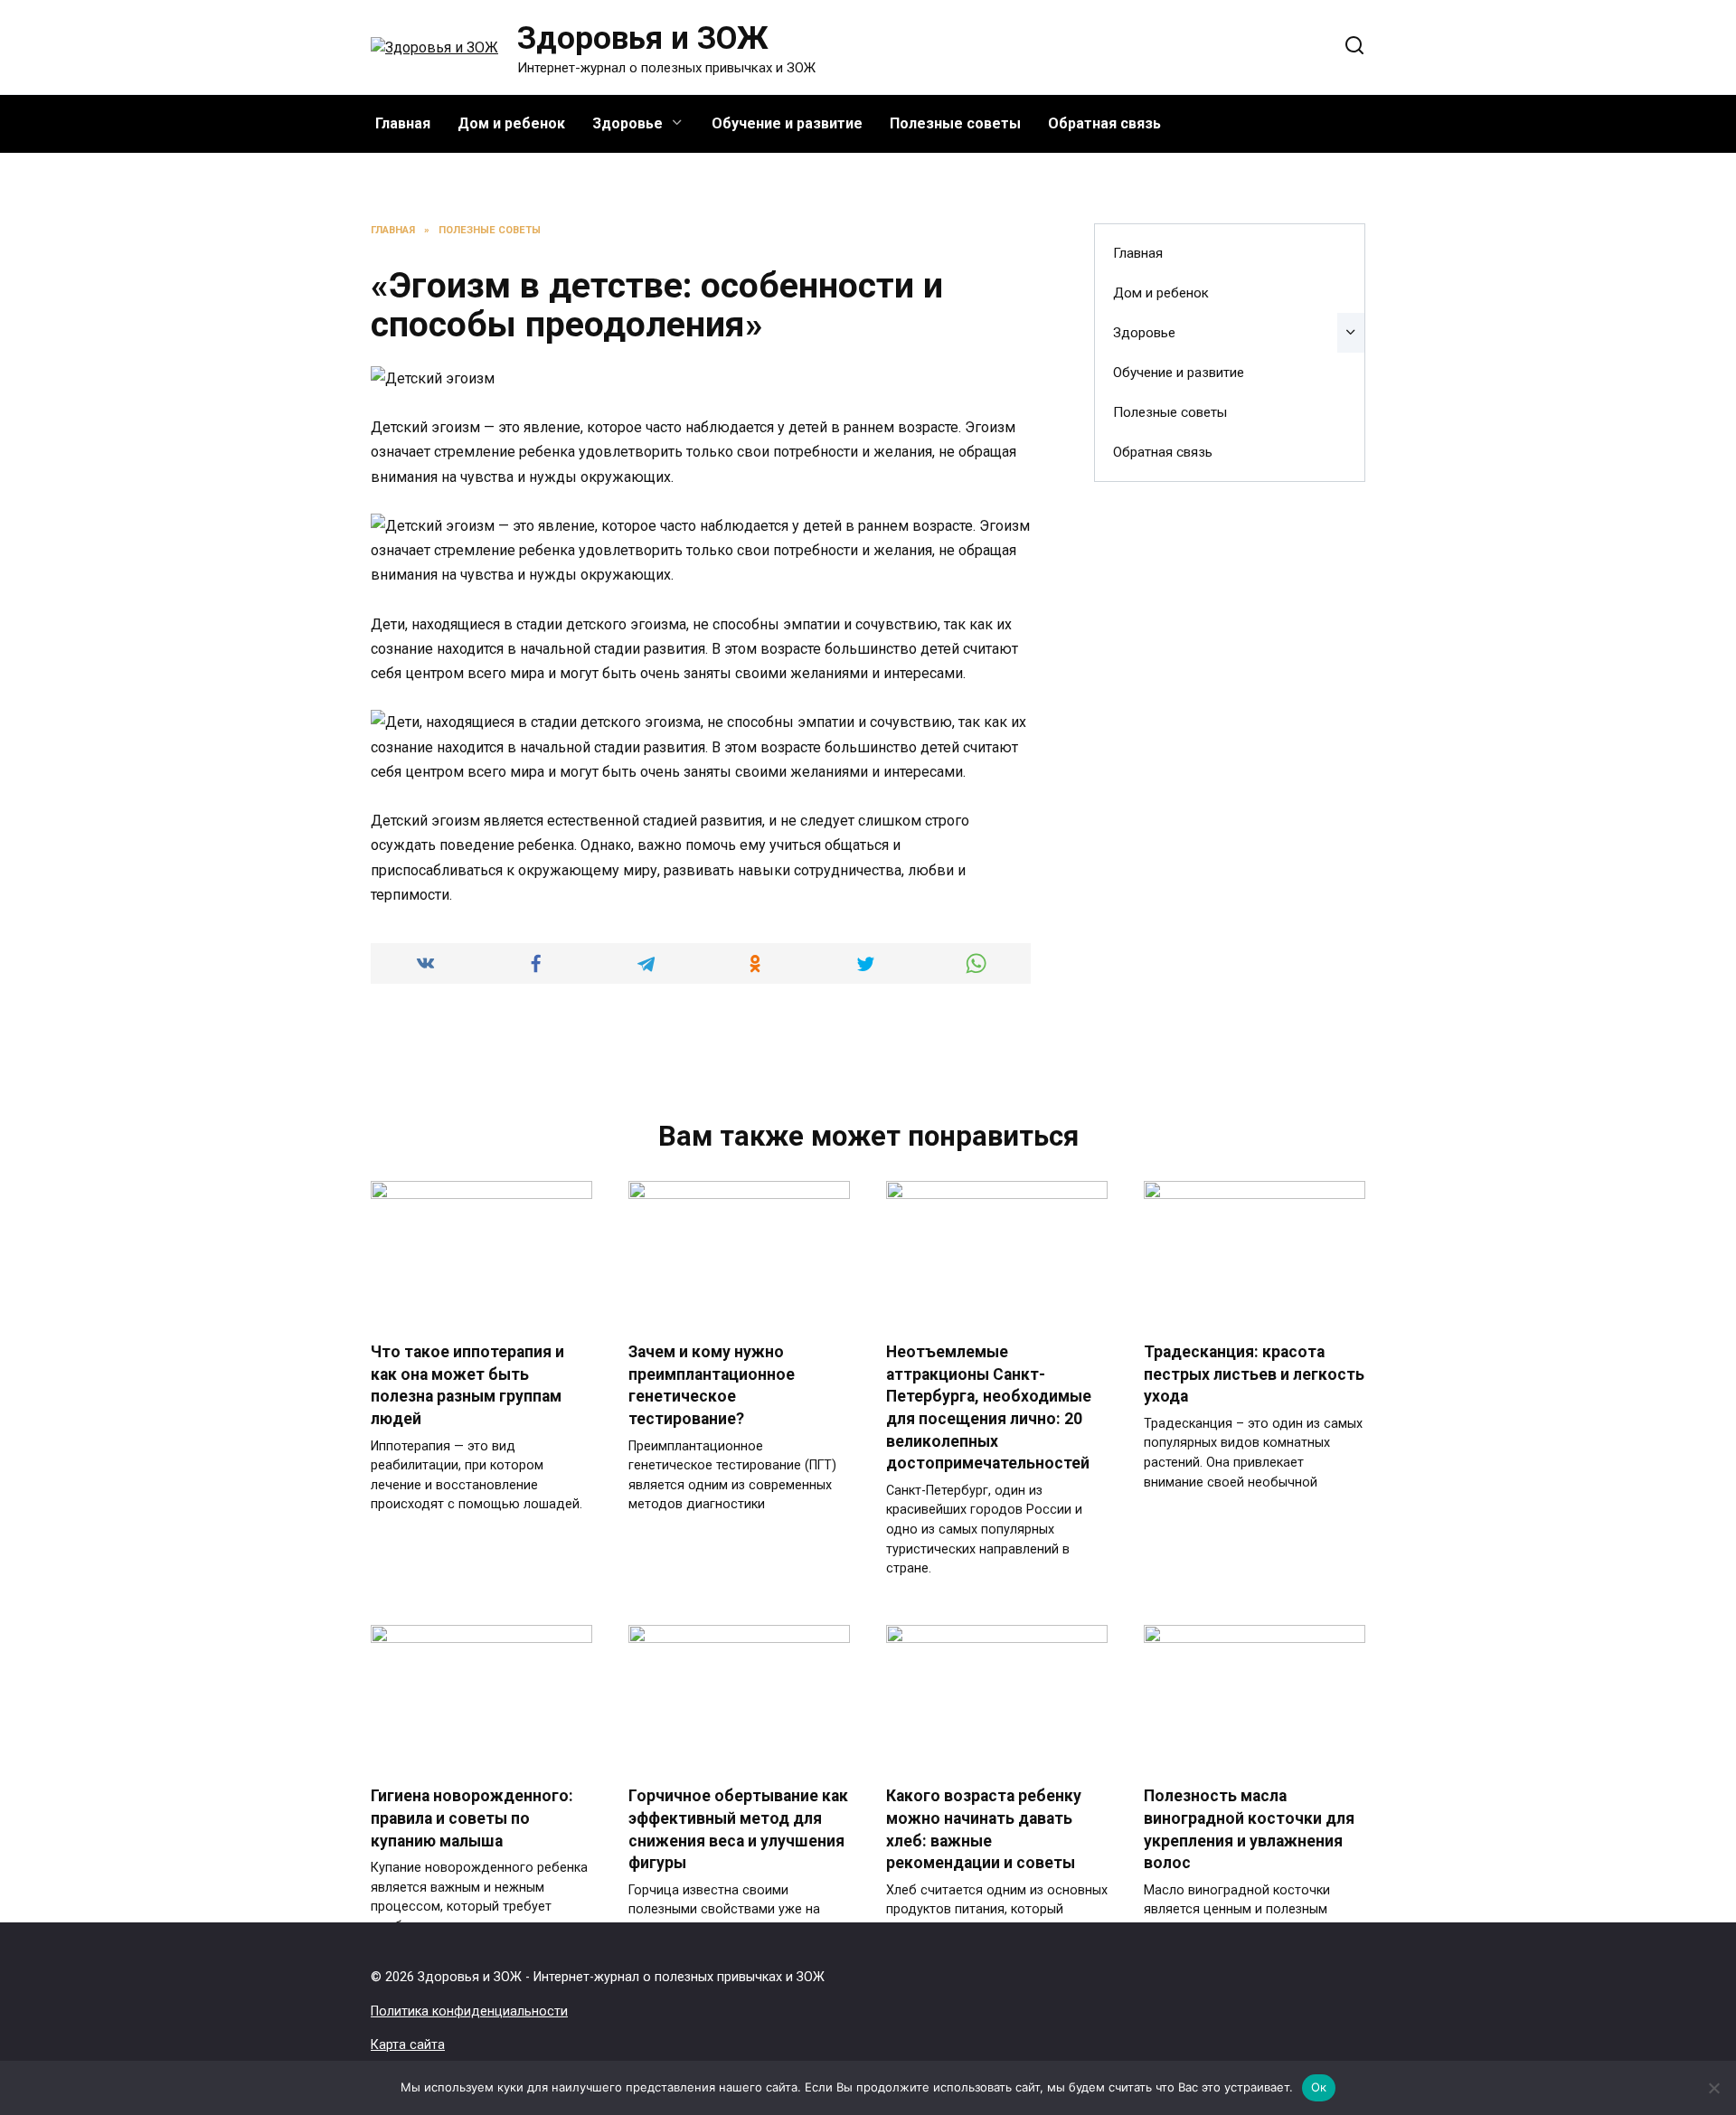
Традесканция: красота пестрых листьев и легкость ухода (1254, 1374)
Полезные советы (955, 123)
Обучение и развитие (787, 123)
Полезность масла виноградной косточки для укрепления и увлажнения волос (1249, 1829)
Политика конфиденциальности (469, 2011)
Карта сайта (408, 2045)
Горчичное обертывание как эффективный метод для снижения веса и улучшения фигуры (738, 1829)
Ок (1319, 2087)
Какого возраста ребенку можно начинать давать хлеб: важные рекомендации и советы (984, 1829)
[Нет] (1713, 2088)
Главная (403, 123)
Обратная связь (1104, 123)
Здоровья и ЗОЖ (643, 38)
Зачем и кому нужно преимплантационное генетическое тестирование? (712, 1385)
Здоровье (627, 123)
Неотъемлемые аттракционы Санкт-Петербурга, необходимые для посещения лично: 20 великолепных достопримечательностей (989, 1407)
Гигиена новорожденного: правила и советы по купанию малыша (472, 1818)
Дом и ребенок (511, 123)
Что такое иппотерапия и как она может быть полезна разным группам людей (467, 1385)
